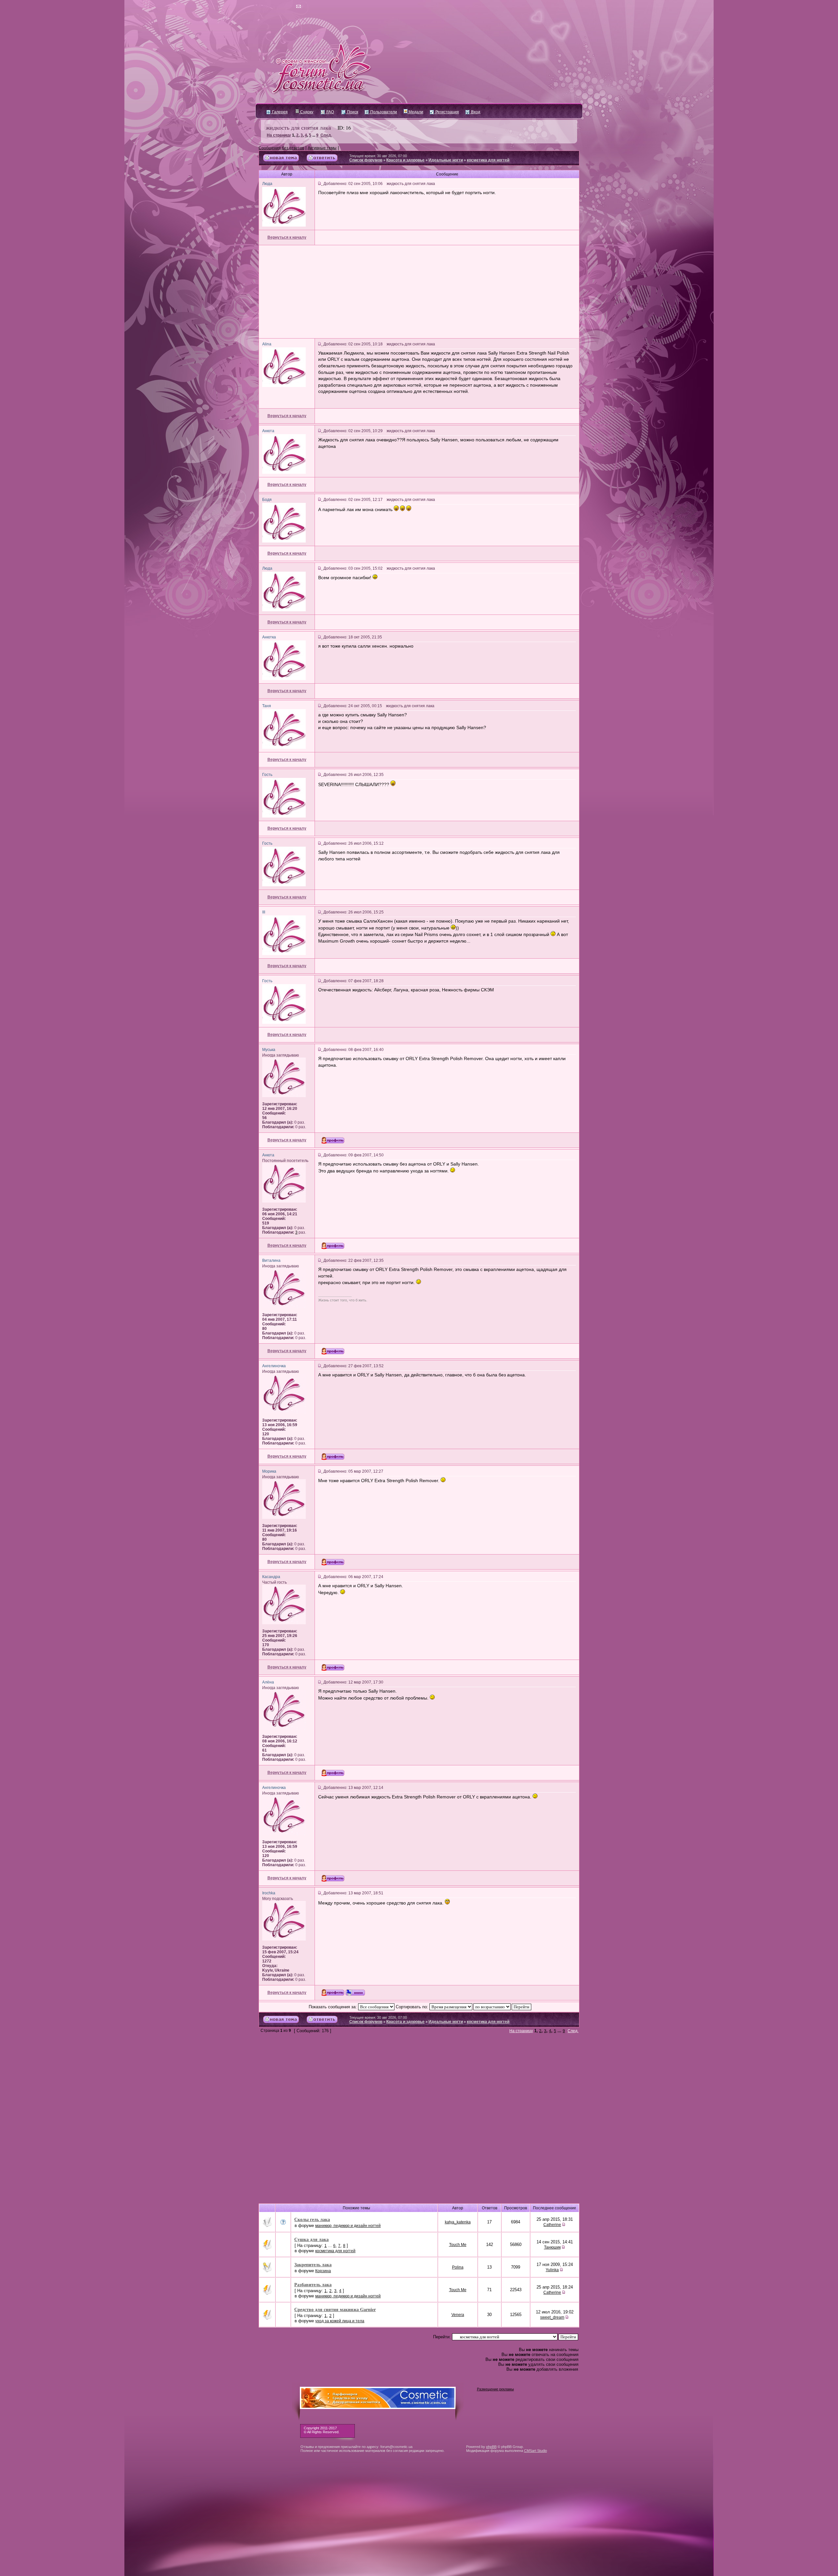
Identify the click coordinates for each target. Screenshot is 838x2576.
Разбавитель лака (313, 2284)
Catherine (552, 2225)
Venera (458, 2315)
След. (326, 135)
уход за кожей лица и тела (340, 2321)
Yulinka (552, 2270)
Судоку (306, 112)
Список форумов (366, 160)
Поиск (352, 112)
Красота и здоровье (405, 160)
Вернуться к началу (287, 237)
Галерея (279, 112)
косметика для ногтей (488, 160)
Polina (458, 2267)
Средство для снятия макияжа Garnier (335, 2309)
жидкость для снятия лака (298, 127)
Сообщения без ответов (281, 148)
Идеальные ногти (446, 160)
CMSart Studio (536, 2451)
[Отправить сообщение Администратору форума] (280, 7)
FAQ (330, 112)
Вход (475, 112)
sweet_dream (552, 2317)
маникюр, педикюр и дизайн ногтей (348, 2226)
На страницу (279, 135)
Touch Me (458, 2245)
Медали (415, 112)
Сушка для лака (311, 2239)
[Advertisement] (419, 292)
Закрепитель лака (313, 2264)
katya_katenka (458, 2222)
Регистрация (447, 112)
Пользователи (383, 112)
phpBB (491, 2447)
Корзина (323, 2271)
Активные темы (322, 148)
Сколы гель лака (312, 2219)
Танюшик (552, 2247)
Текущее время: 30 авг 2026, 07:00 (378, 156)
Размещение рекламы (495, 2389)
